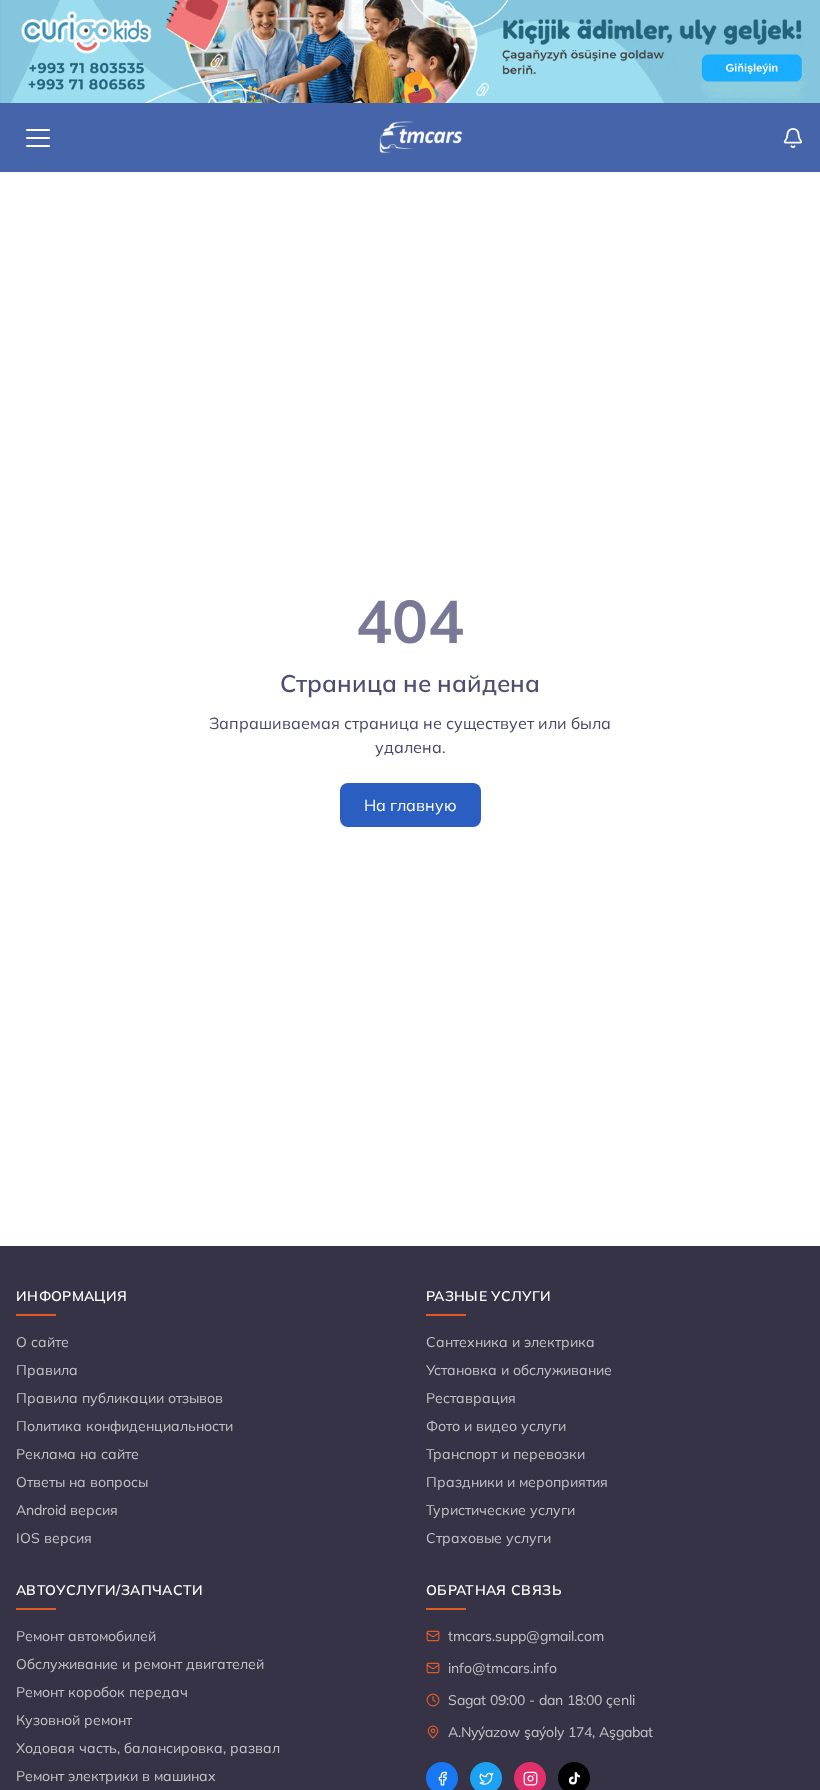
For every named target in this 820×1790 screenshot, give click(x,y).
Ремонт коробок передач (102, 1692)
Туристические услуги (500, 1510)
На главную (410, 805)
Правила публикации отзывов (119, 1398)
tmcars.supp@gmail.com (526, 1636)
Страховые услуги (488, 1538)
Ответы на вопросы (82, 1482)
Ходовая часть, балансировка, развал (148, 1748)
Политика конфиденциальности (124, 1426)
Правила (47, 1370)
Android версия (67, 1510)
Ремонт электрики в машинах (116, 1776)
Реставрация (471, 1398)
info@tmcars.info (502, 1668)
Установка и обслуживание (519, 1370)
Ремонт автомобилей (86, 1636)
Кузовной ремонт (74, 1720)
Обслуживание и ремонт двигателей (140, 1664)
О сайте (42, 1342)
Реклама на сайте (77, 1454)
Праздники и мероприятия (517, 1482)
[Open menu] (38, 138)
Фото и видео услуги (496, 1426)
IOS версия (54, 1538)
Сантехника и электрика (510, 1342)
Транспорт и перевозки (505, 1454)
